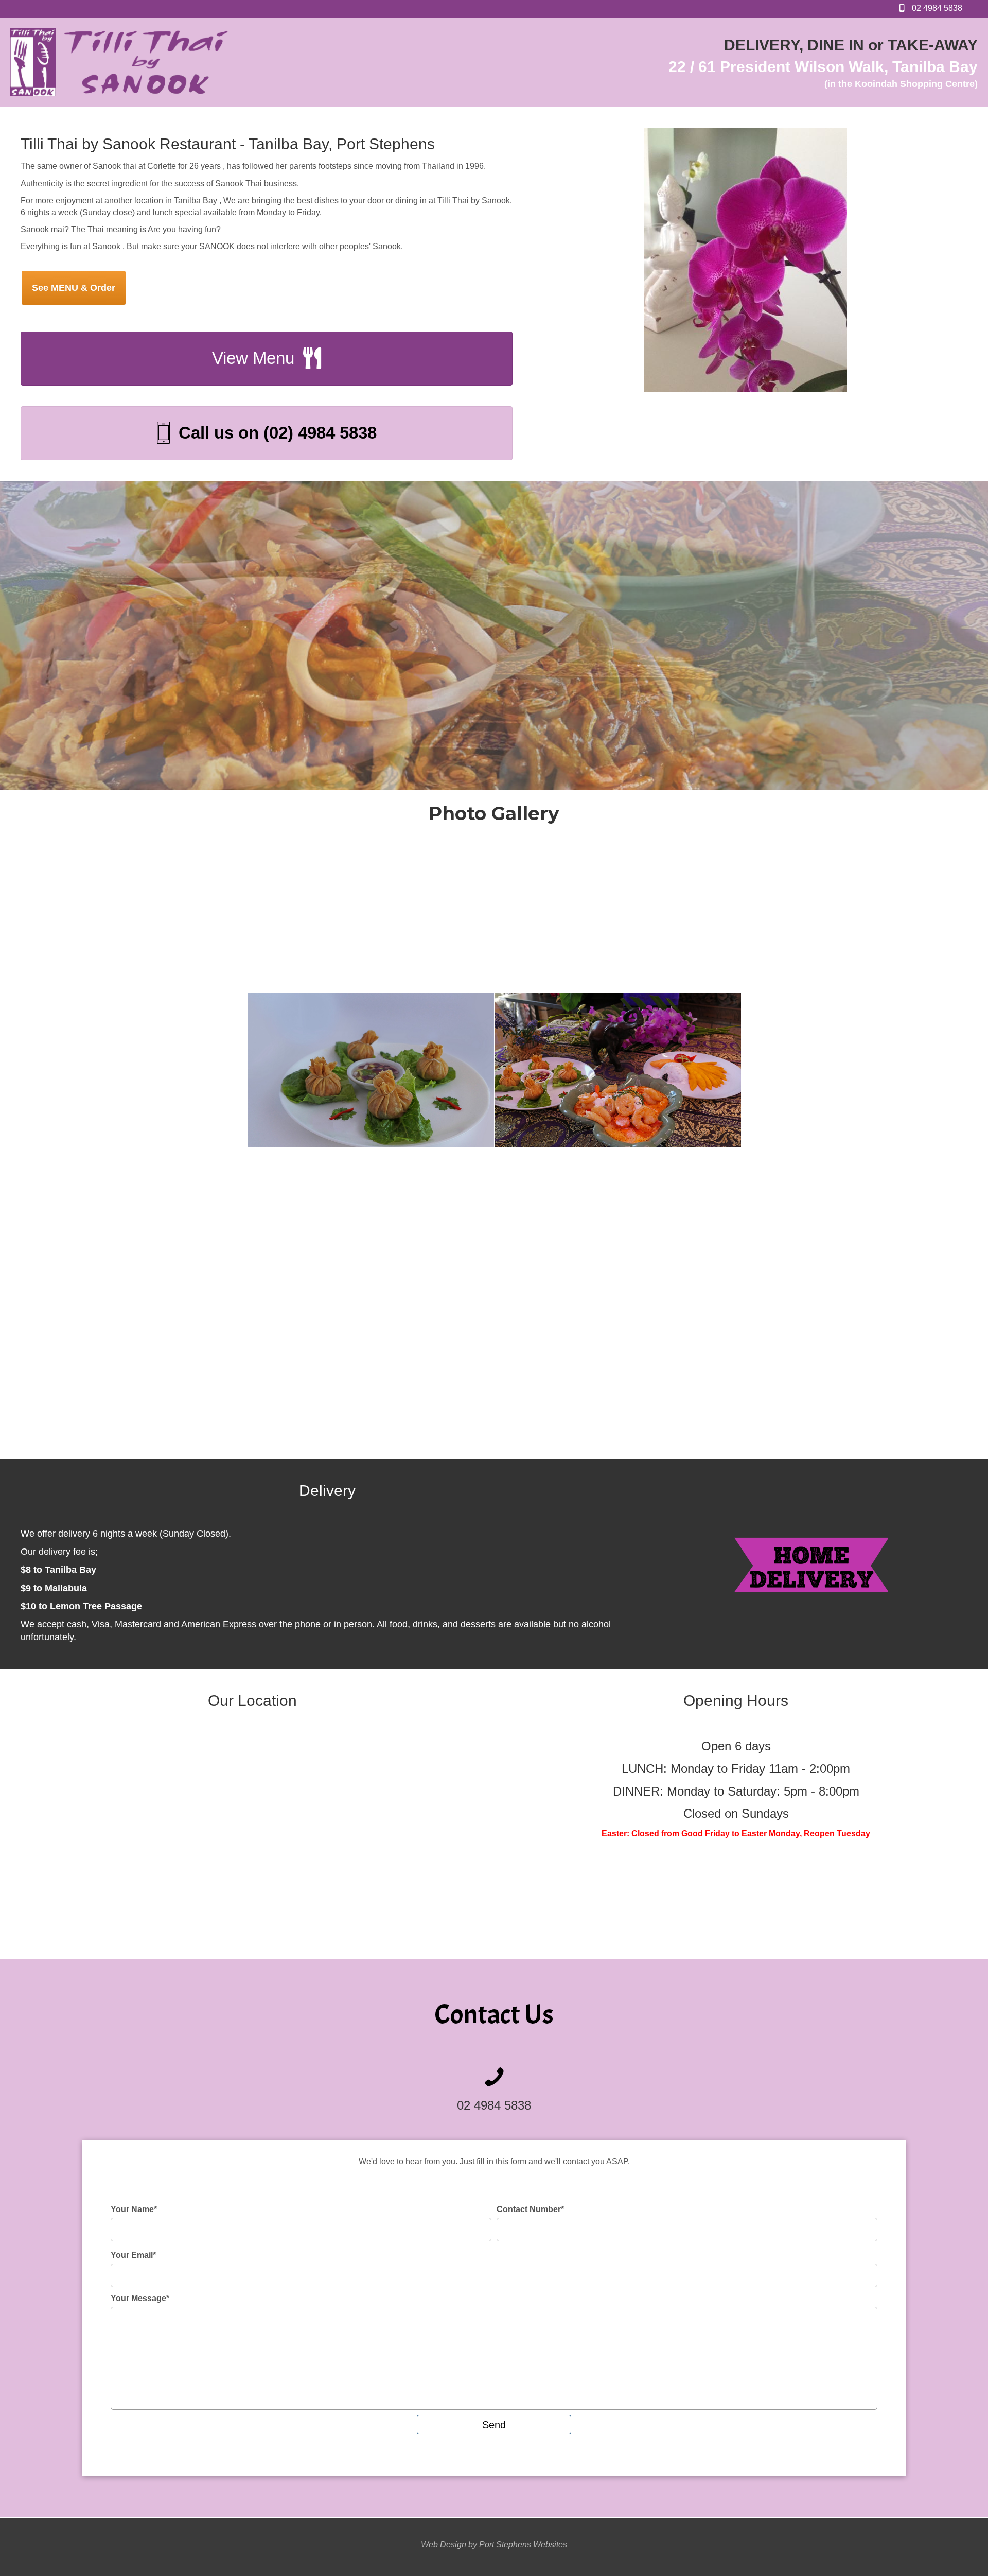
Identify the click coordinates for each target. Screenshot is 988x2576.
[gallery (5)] (371, 1075)
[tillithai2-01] (922, 1236)
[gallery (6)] (124, 1075)
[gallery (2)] (396, 916)
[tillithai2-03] (409, 1381)
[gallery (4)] (618, 1075)
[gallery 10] (559, 1235)
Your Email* (133, 2255)
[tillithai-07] (198, 916)
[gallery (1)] (632, 916)
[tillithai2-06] (59, 1381)
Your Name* (134, 2209)
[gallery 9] (66, 1235)
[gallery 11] (378, 1235)
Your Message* (140, 2298)
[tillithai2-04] (293, 1381)
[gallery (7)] (869, 916)
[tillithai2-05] (176, 1381)
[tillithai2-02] (740, 1235)
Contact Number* (530, 2209)
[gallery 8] (197, 1235)
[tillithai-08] (60, 916)
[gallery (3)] (864, 1075)
